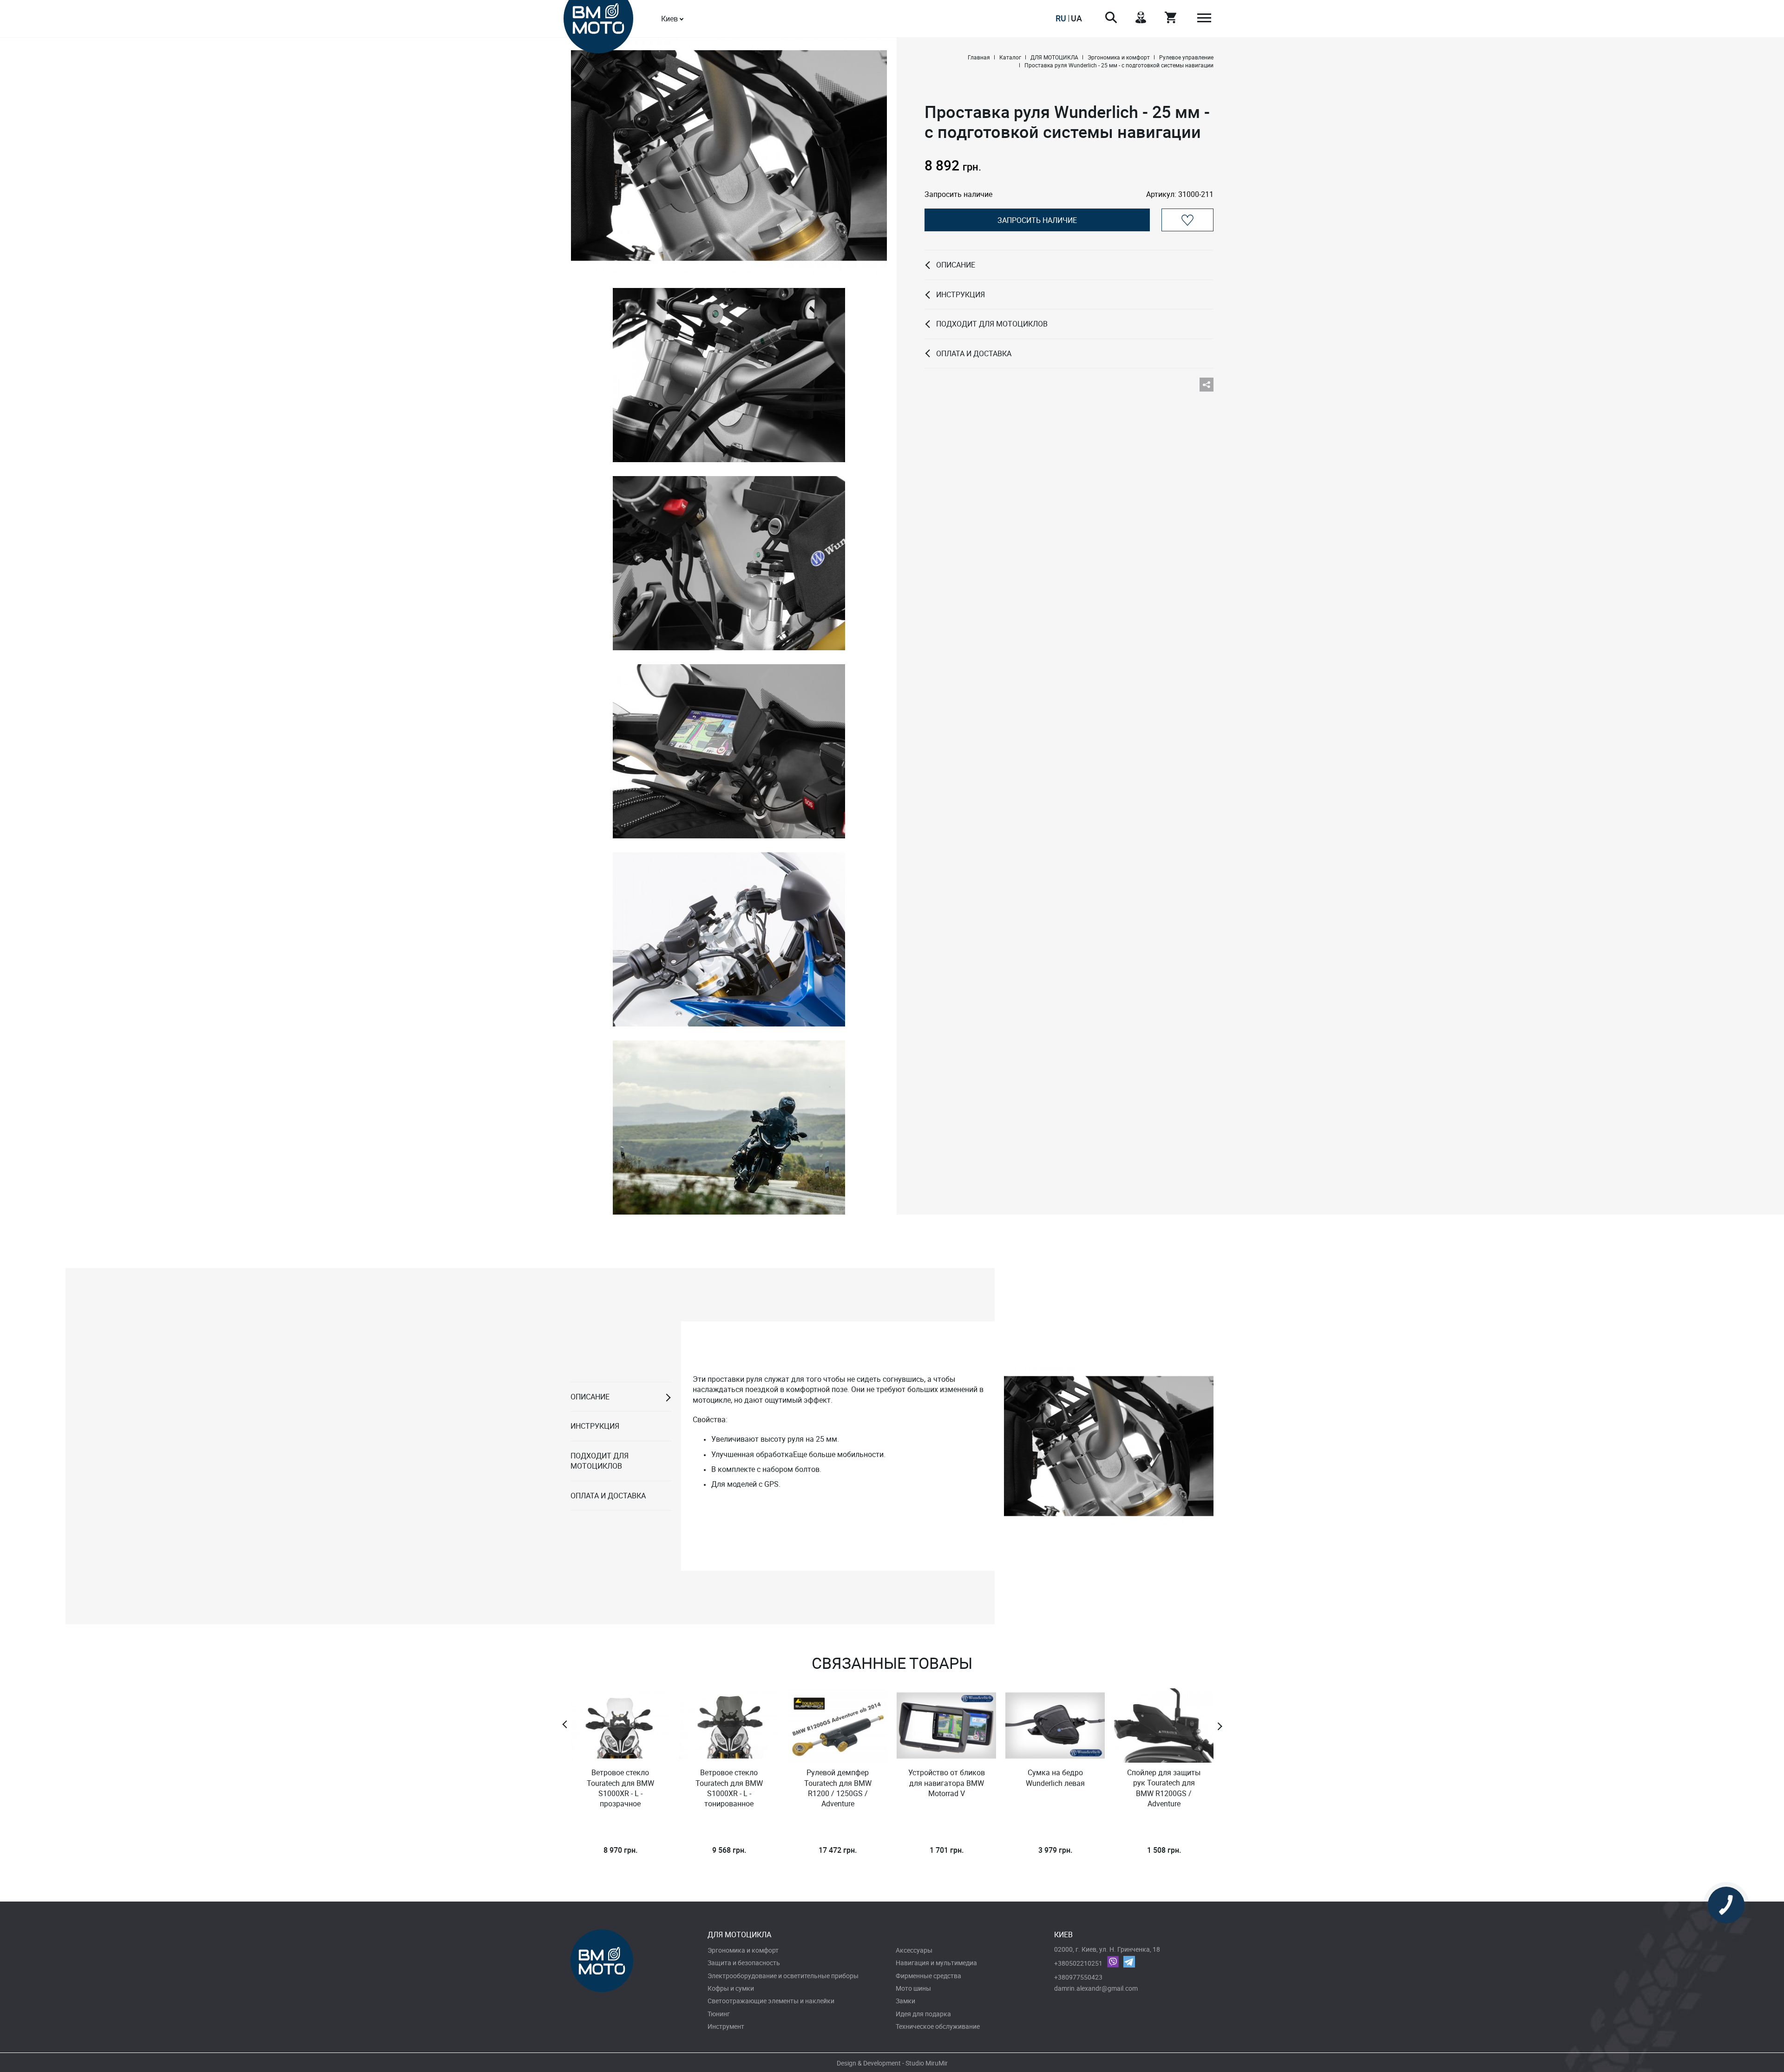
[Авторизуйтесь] (1187, 220)
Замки (905, 2001)
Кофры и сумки (731, 1988)
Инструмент (726, 2026)
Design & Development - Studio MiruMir (892, 2063)
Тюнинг (719, 2014)
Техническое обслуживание (938, 2026)
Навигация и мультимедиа (936, 1963)
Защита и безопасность (744, 1963)
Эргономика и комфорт (743, 1950)
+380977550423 (1078, 1977)
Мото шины (913, 1988)
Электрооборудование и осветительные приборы (783, 1976)
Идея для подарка (923, 2014)
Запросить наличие (1037, 220)
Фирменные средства (928, 1976)
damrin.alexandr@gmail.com (1096, 1988)
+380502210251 (1078, 1963)
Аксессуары (914, 1950)
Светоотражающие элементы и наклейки (771, 2001)
